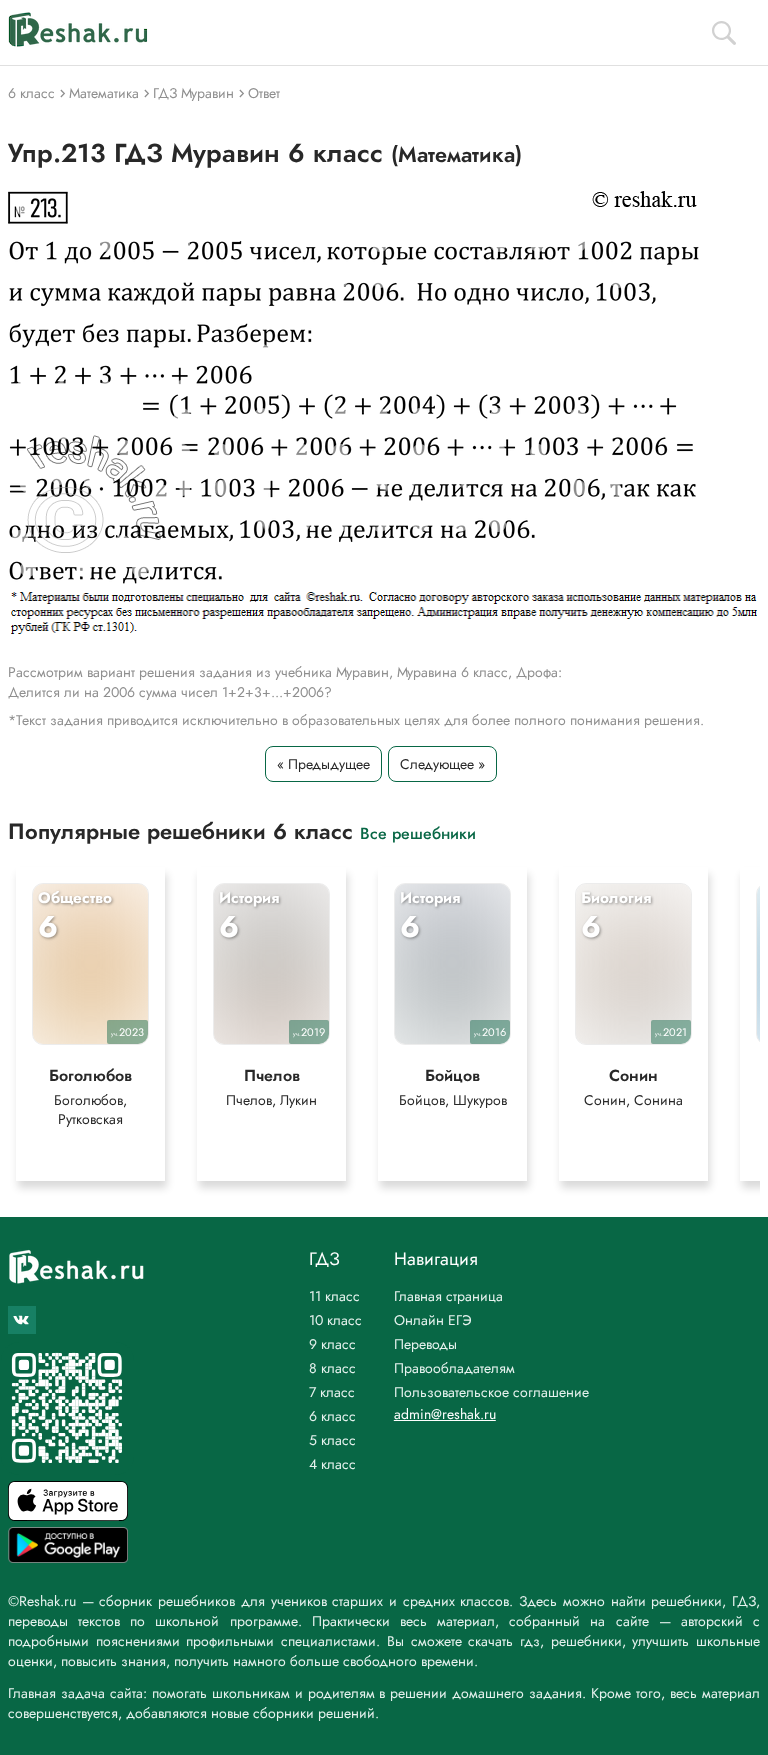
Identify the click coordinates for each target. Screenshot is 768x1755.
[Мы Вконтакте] (22, 1320)
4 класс (332, 1464)
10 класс (335, 1320)
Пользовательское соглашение (491, 1392)
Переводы (425, 1344)
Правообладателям (454, 1368)
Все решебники (418, 832)
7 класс (332, 1392)
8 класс (332, 1368)
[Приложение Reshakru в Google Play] (68, 1557)
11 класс (334, 1296)
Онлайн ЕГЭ (433, 1320)
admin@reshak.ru (445, 1414)
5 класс (332, 1440)
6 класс (332, 1416)
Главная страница (448, 1296)
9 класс (332, 1344)
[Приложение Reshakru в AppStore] (68, 1515)
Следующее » (442, 764)
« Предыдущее (323, 764)
